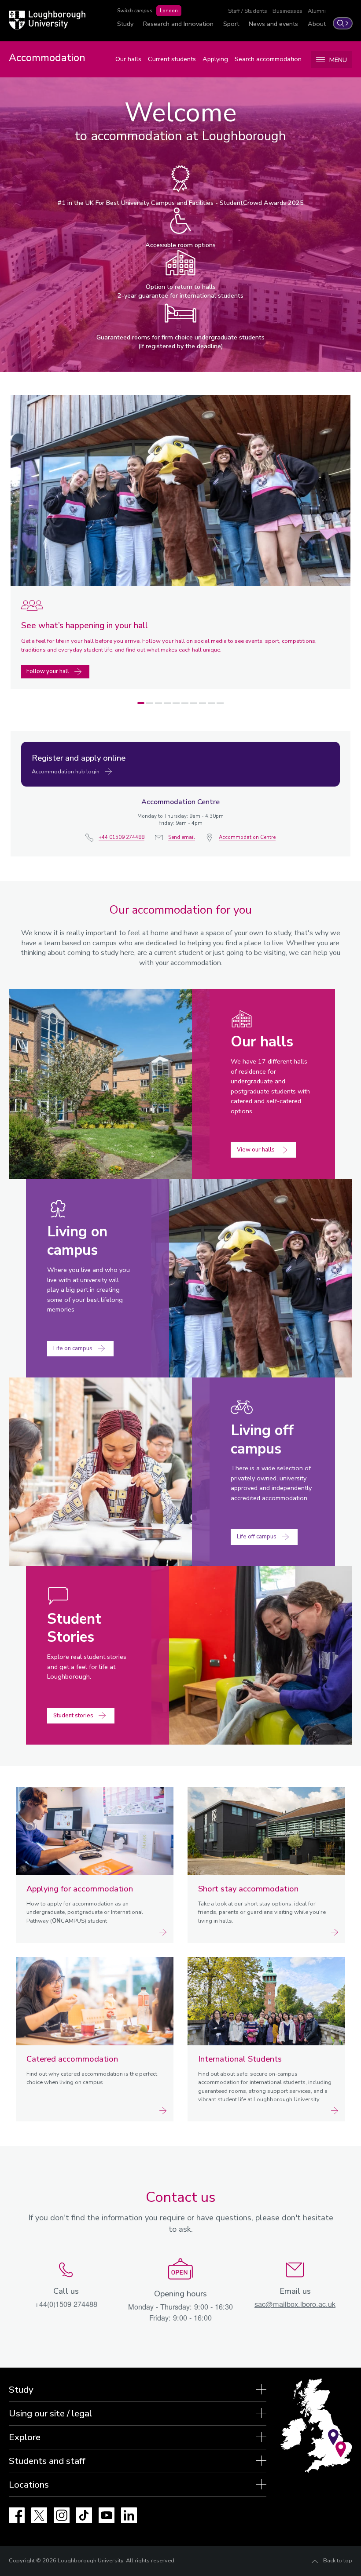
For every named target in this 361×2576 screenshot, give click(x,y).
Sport (231, 24)
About (317, 24)
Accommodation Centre (247, 837)
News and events (273, 24)
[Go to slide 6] (185, 703)
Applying (215, 59)
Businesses (287, 11)
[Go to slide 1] (141, 703)
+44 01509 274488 (122, 837)
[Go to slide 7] (194, 703)
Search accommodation (268, 59)
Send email (182, 837)
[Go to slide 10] (220, 703)
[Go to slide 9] (211, 703)
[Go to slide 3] (158, 703)
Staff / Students (248, 11)
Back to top (338, 2561)
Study (125, 24)
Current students (172, 59)
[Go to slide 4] (167, 703)
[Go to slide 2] (150, 703)
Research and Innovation (178, 24)
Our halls (128, 59)
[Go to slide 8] (203, 703)
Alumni (317, 11)
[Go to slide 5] (176, 703)
